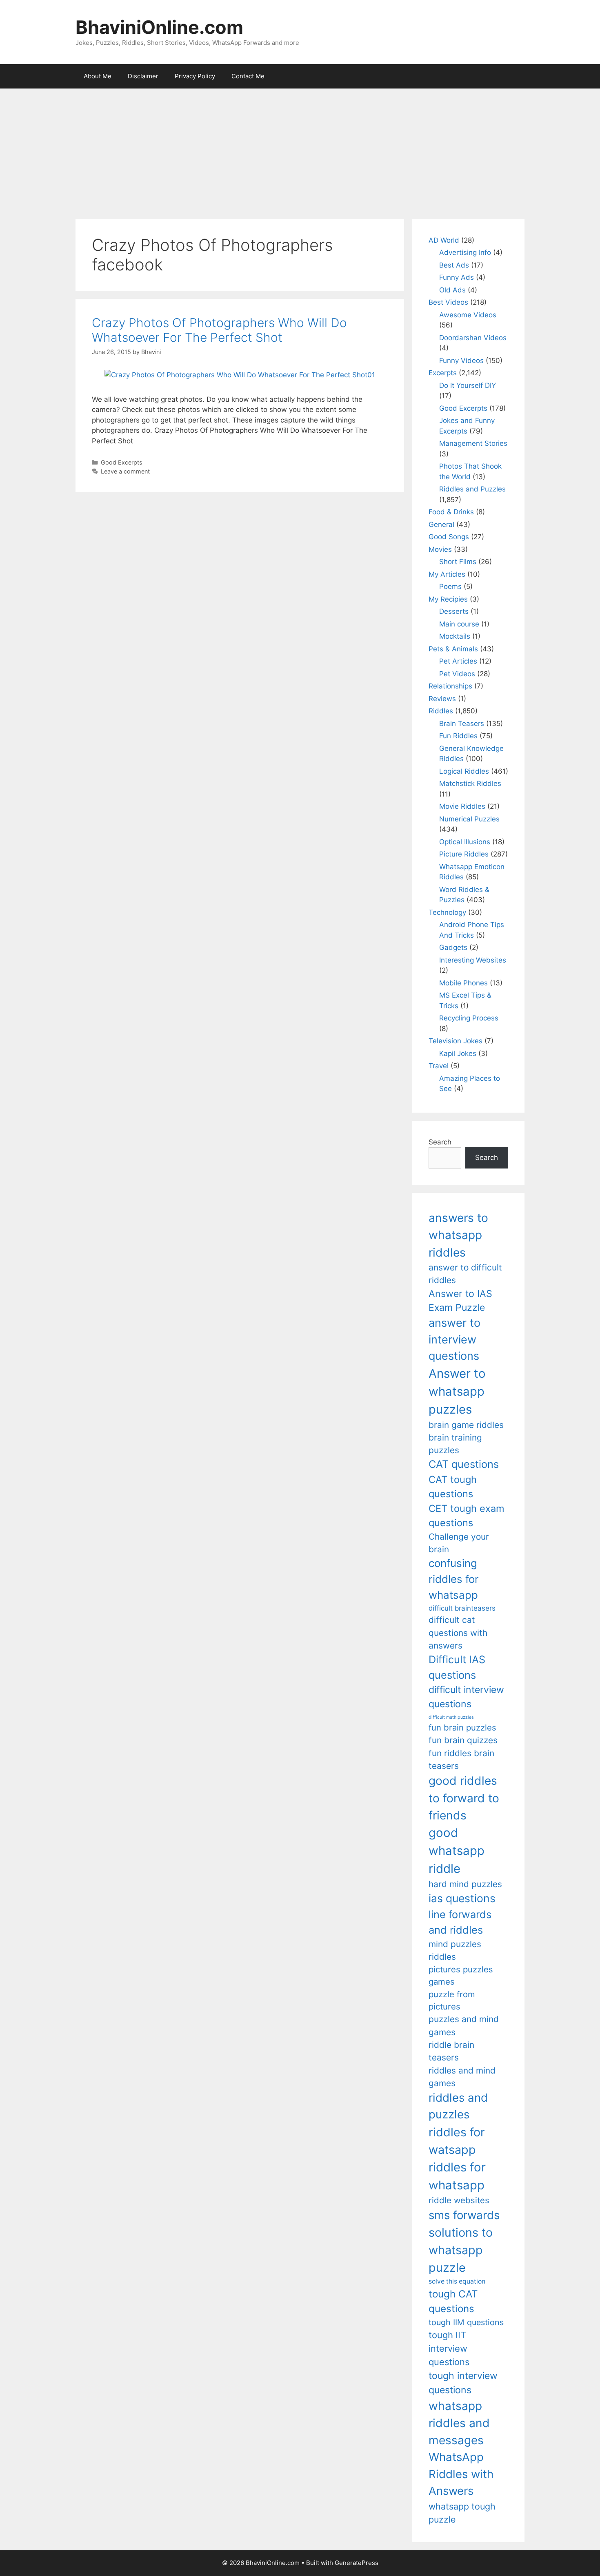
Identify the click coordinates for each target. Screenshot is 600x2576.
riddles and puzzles (458, 2106)
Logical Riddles (464, 771)
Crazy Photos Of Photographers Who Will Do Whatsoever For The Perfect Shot (219, 330)
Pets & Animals (453, 649)
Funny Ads (457, 277)
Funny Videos (461, 361)
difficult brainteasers (462, 1608)
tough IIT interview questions (449, 2348)
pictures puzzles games (461, 1975)
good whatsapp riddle (457, 1851)
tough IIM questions (466, 2322)
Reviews (442, 699)
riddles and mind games (462, 2077)
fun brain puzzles (462, 1727)
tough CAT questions (453, 2301)
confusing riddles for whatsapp (454, 1579)
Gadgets (453, 947)
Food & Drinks (451, 512)
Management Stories (473, 443)
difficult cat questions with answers (458, 1633)
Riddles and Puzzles (472, 489)
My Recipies (448, 599)
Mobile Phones (463, 983)
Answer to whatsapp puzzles (457, 1391)
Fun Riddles (458, 736)
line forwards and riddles (460, 1922)
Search (440, 1142)
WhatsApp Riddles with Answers (461, 2474)
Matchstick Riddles (470, 783)
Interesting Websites (473, 960)
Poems (450, 586)
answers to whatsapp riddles (458, 1235)
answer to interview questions (454, 1339)
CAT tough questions (453, 1487)
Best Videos (448, 302)
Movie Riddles (462, 806)
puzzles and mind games (464, 2025)
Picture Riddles (464, 854)
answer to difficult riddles (465, 1274)
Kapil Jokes (458, 1053)
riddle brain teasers (451, 2051)
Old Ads (452, 290)
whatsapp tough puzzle (462, 2513)
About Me (98, 76)
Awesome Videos (468, 315)
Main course (459, 624)
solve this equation (457, 2281)
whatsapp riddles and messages (459, 2423)
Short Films (458, 562)
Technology (447, 912)
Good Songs (449, 537)
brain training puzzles (455, 1444)
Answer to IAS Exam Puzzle (460, 1301)
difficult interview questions (466, 1697)
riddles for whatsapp (457, 2176)
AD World (444, 240)
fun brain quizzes (463, 1740)
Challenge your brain (459, 1543)
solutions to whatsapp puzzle (461, 2250)
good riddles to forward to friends (464, 1798)
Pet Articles (458, 661)
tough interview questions (463, 2383)
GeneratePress (357, 2563)
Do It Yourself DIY (468, 385)
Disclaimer (143, 76)
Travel (439, 1066)
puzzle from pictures (452, 2000)
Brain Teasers (462, 724)
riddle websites (459, 2200)
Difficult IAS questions (457, 1667)
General (441, 524)
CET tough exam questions (467, 1516)
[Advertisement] (300, 150)
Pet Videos (457, 674)
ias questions (462, 1898)
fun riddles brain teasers (461, 1759)
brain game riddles (466, 1425)
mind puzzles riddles (455, 1950)
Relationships (450, 686)
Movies (440, 549)
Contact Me (248, 76)
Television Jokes (456, 1041)
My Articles (447, 574)
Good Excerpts (122, 462)
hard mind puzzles (465, 1884)
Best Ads (454, 265)
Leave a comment (125, 471)
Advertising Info (465, 252)
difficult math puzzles (451, 1717)
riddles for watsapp (457, 2141)
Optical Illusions (465, 842)
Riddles (441, 711)
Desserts (454, 611)
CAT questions (464, 1464)
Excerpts (443, 373)
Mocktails (455, 636)
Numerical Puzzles (469, 819)
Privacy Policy (195, 76)
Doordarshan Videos (473, 338)
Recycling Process (469, 1018)
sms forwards (464, 2215)
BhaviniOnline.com (159, 27)
